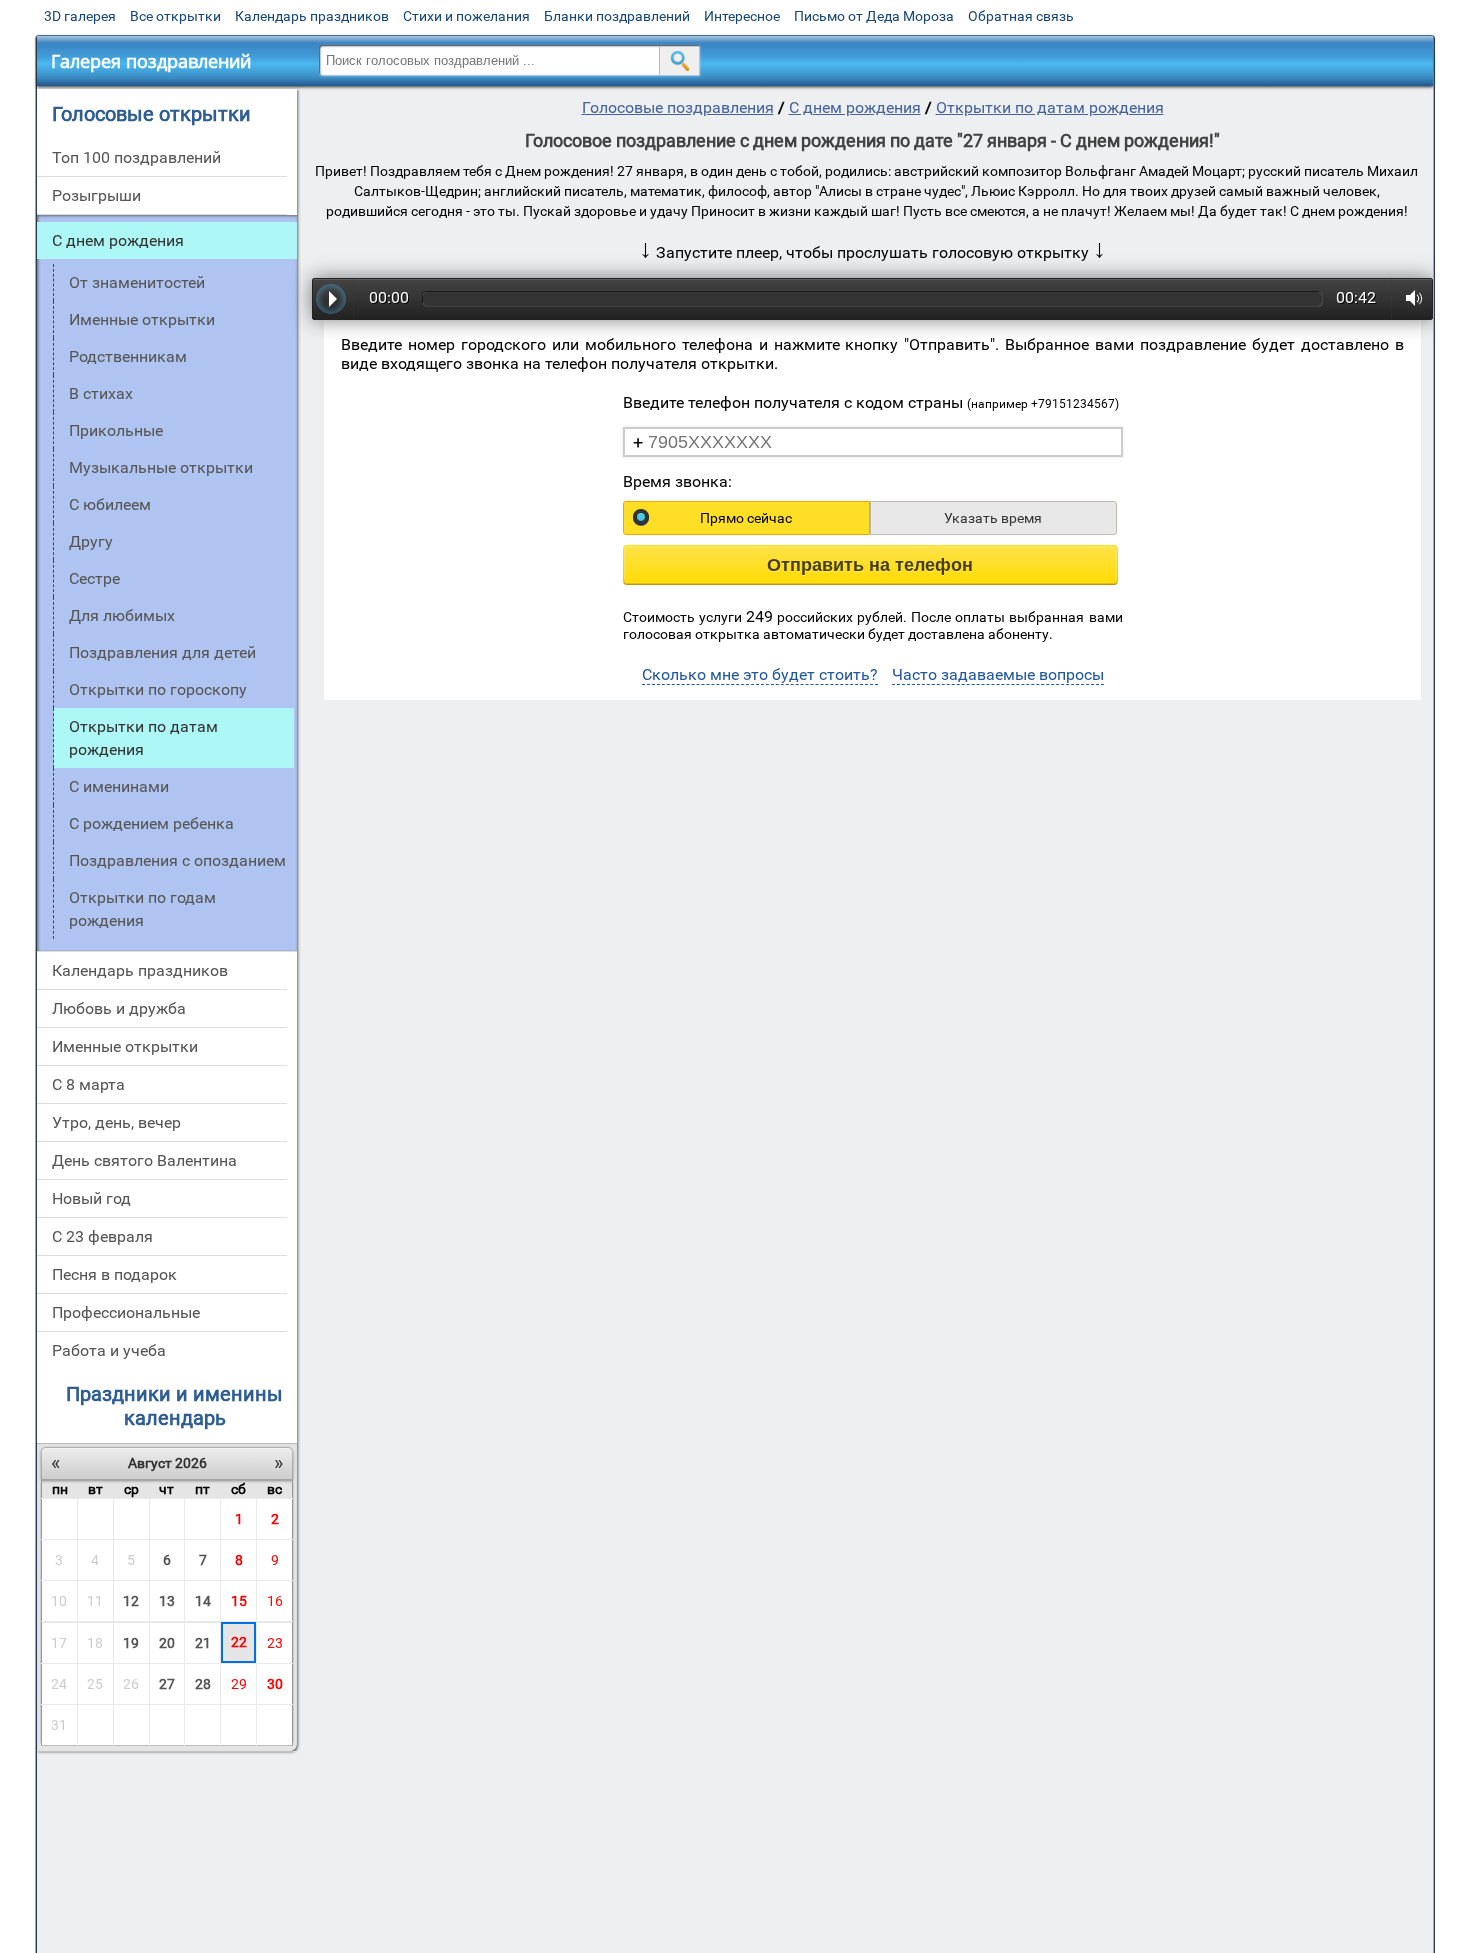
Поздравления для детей (162, 652)
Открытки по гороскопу (158, 689)
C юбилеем (110, 504)
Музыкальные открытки (161, 467)
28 (203, 1684)
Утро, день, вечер (116, 1122)
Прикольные (116, 430)
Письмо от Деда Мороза (874, 16)
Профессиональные (126, 1312)
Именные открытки (142, 319)
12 (131, 1601)
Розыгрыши (96, 195)
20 (167, 1643)
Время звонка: (677, 481)
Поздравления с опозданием (177, 860)
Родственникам (128, 356)
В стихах (101, 393)
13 (167, 1601)
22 (239, 1642)
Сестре (94, 578)
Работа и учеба (109, 1350)
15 (239, 1601)
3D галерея (80, 16)
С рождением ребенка (151, 823)
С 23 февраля (102, 1236)
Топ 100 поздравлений (136, 157)
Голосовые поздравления (678, 107)
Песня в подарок (114, 1274)
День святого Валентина (144, 1160)
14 (203, 1601)
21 (203, 1643)
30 (275, 1684)
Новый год (91, 1198)
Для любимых (122, 615)
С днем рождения (118, 240)
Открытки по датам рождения (1050, 107)
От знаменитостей (137, 282)
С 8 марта (88, 1084)
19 (131, 1643)
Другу (91, 541)
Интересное (742, 16)
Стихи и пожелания (466, 16)
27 (167, 1684)
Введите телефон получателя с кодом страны (871, 402)
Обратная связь (1021, 16)
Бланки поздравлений (617, 16)
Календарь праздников (312, 16)
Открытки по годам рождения (142, 909)
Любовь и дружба (119, 1008)
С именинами (119, 786)
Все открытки (175, 16)
